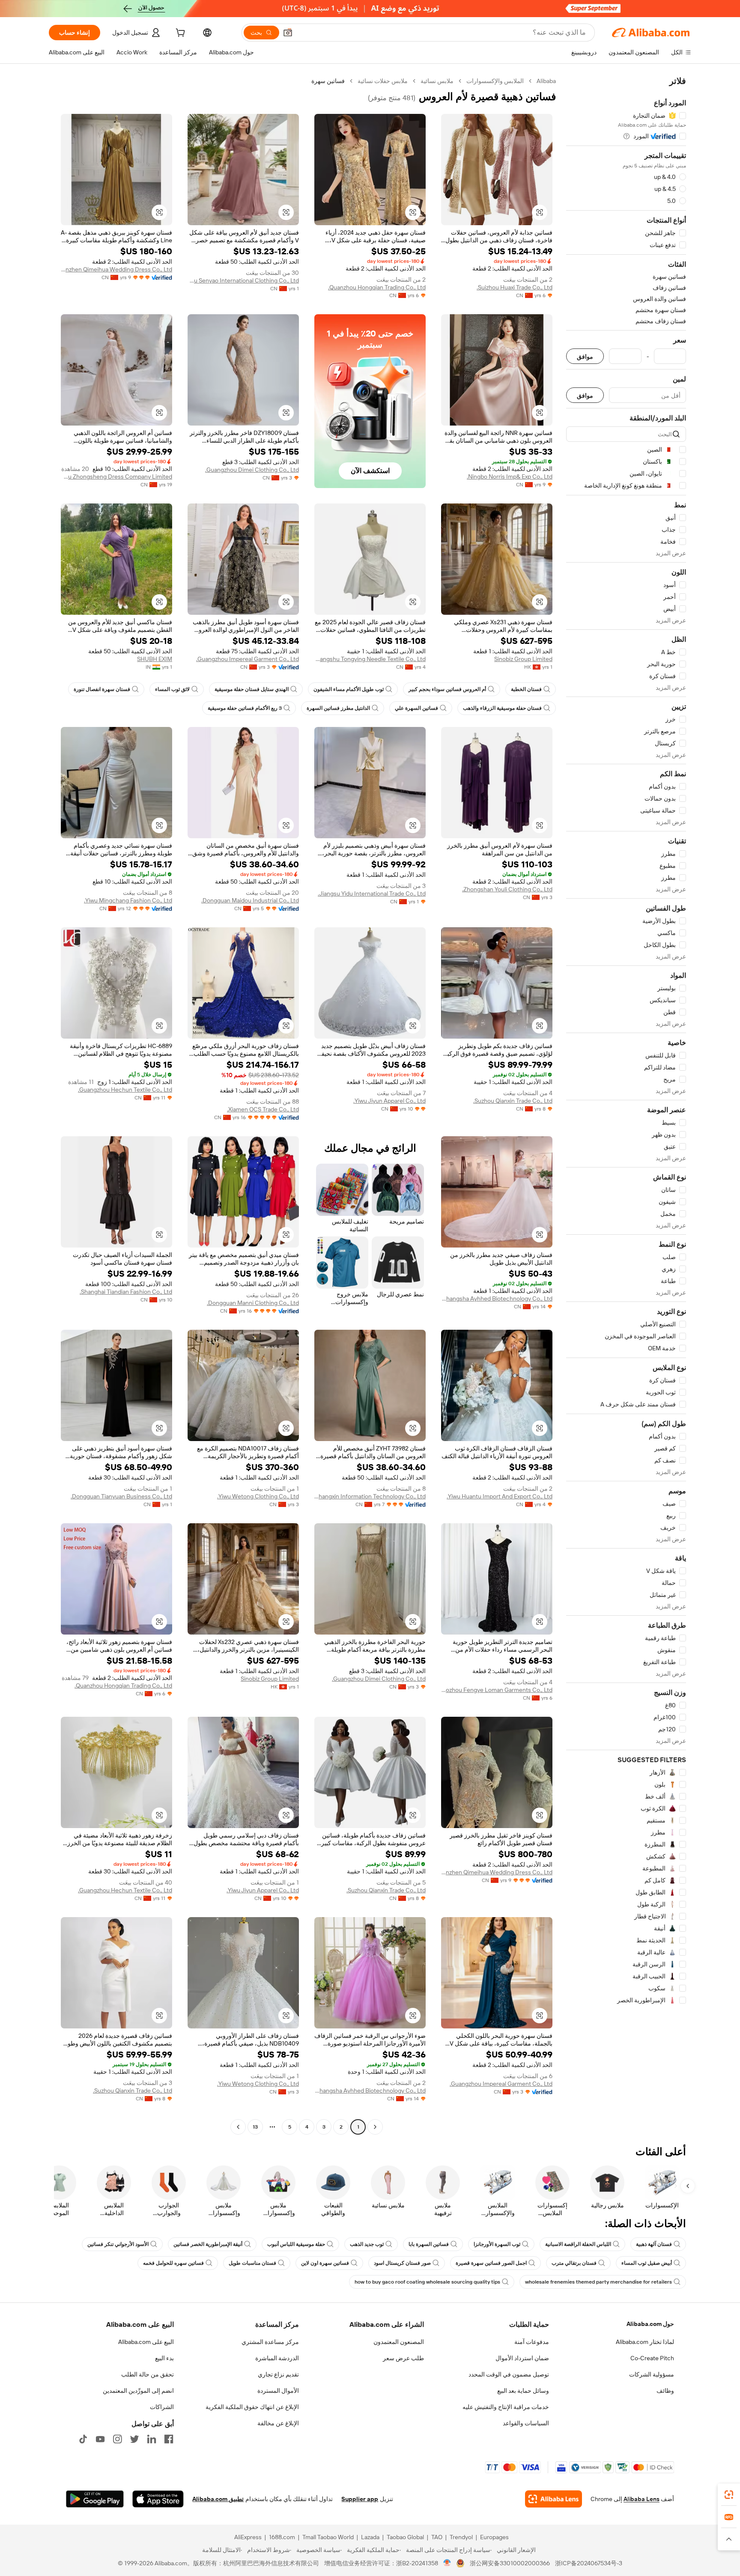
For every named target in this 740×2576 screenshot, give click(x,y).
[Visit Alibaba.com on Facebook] (169, 2439)
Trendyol (461, 2537)
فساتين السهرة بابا (429, 2244)
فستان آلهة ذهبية (654, 2244)
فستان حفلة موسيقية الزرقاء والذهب (502, 708)
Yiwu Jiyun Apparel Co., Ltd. (389, 1101)
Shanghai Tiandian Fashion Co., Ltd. (126, 1292)
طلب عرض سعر (403, 2358)
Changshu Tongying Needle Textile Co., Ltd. (370, 659)
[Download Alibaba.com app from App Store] (158, 2499)
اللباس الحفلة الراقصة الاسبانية (578, 2244)
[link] (729, 2495)
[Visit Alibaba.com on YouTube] (100, 2439)
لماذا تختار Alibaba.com (645, 2342)
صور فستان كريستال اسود (402, 2263)
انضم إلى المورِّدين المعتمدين (138, 2391)
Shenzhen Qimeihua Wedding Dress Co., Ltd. (116, 269)
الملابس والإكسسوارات (495, 81)
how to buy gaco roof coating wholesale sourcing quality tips (427, 2282)
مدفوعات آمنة (532, 2342)
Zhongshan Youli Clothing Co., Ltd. (507, 889)
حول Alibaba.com (650, 2324)
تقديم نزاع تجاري (278, 2374)
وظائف (665, 2391)
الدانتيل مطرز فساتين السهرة (338, 708)
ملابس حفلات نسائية (383, 81)
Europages (494, 2537)
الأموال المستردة (278, 2391)
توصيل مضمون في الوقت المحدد (509, 2374)
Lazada (370, 2537)
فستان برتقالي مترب (574, 2263)
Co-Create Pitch (652, 2358)
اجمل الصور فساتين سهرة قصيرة (491, 2263)
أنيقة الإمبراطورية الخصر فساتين (208, 2244)
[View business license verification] (447, 2563)
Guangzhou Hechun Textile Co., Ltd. (125, 1090)
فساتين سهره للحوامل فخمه (173, 2263)
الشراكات (162, 2407)
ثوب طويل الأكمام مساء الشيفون (349, 689)
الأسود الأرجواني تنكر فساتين (118, 2244)
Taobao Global (405, 2537)
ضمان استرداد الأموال (522, 2358)
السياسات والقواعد (526, 2423)
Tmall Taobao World (328, 2537)
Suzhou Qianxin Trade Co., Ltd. (513, 1101)
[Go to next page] (238, 2127)
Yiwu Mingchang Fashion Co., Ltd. (128, 900)
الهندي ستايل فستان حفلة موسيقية (252, 689)
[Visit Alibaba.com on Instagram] (117, 2439)
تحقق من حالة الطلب (148, 2374)
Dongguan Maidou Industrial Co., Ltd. (250, 900)
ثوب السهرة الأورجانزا (497, 2244)
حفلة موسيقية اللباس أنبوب (296, 2244)
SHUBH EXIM (155, 659)
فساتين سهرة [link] (328, 81)
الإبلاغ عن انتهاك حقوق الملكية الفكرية (252, 2407)
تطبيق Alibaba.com (218, 2499)
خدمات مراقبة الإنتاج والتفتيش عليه (506, 2407)
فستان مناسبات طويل (252, 2263)
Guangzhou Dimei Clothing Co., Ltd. (252, 470)
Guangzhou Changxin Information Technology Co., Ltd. (370, 1496)
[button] (288, 33)
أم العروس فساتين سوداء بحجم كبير (447, 689)
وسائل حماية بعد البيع (523, 2391)
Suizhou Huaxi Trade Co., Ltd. (515, 287)
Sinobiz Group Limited (523, 659)
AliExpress (248, 2537)
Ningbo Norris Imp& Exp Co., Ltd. (510, 476)
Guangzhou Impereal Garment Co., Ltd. (248, 659)
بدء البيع (164, 2358)
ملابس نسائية (437, 81)
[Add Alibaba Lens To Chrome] (554, 2499)
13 (255, 2127)
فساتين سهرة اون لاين (325, 2263)
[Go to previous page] (375, 2127)
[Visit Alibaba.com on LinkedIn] (152, 2439)
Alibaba (546, 81)
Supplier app (360, 2499)
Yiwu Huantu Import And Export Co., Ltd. (500, 1496)
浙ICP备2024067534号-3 (589, 2563)
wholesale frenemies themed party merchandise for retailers (598, 2282)
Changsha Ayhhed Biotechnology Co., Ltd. (497, 1298)
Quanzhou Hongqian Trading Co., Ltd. (377, 287)
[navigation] (626, 1105)
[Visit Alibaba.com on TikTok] (83, 2439)
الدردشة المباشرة (277, 2358)
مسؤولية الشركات (652, 2374)
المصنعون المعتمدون (399, 2342)
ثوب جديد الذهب (367, 2244)
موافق (585, 356)
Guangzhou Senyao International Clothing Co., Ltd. (243, 280)
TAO (437, 2537)
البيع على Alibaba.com (146, 2342)
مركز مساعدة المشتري (270, 2342)
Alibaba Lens (642, 2499)
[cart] (179, 34)
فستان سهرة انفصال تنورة (102, 689)
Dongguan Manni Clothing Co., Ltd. (253, 1303)
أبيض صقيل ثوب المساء (647, 2263)
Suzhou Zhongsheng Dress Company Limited (116, 476)
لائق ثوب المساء (172, 689)
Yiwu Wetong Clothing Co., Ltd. (258, 1496)
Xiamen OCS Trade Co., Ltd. (263, 1109)
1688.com (282, 2537)
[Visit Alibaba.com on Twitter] (134, 2439)
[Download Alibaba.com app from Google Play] (95, 2499)
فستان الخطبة (526, 689)
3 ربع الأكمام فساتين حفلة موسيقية (245, 708)
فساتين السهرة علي (416, 708)
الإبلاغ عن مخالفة (278, 2423)
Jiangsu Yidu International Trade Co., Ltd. (372, 893)
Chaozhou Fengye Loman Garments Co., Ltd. (497, 1690)
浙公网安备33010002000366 (510, 2563)
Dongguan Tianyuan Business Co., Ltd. (121, 1496)
